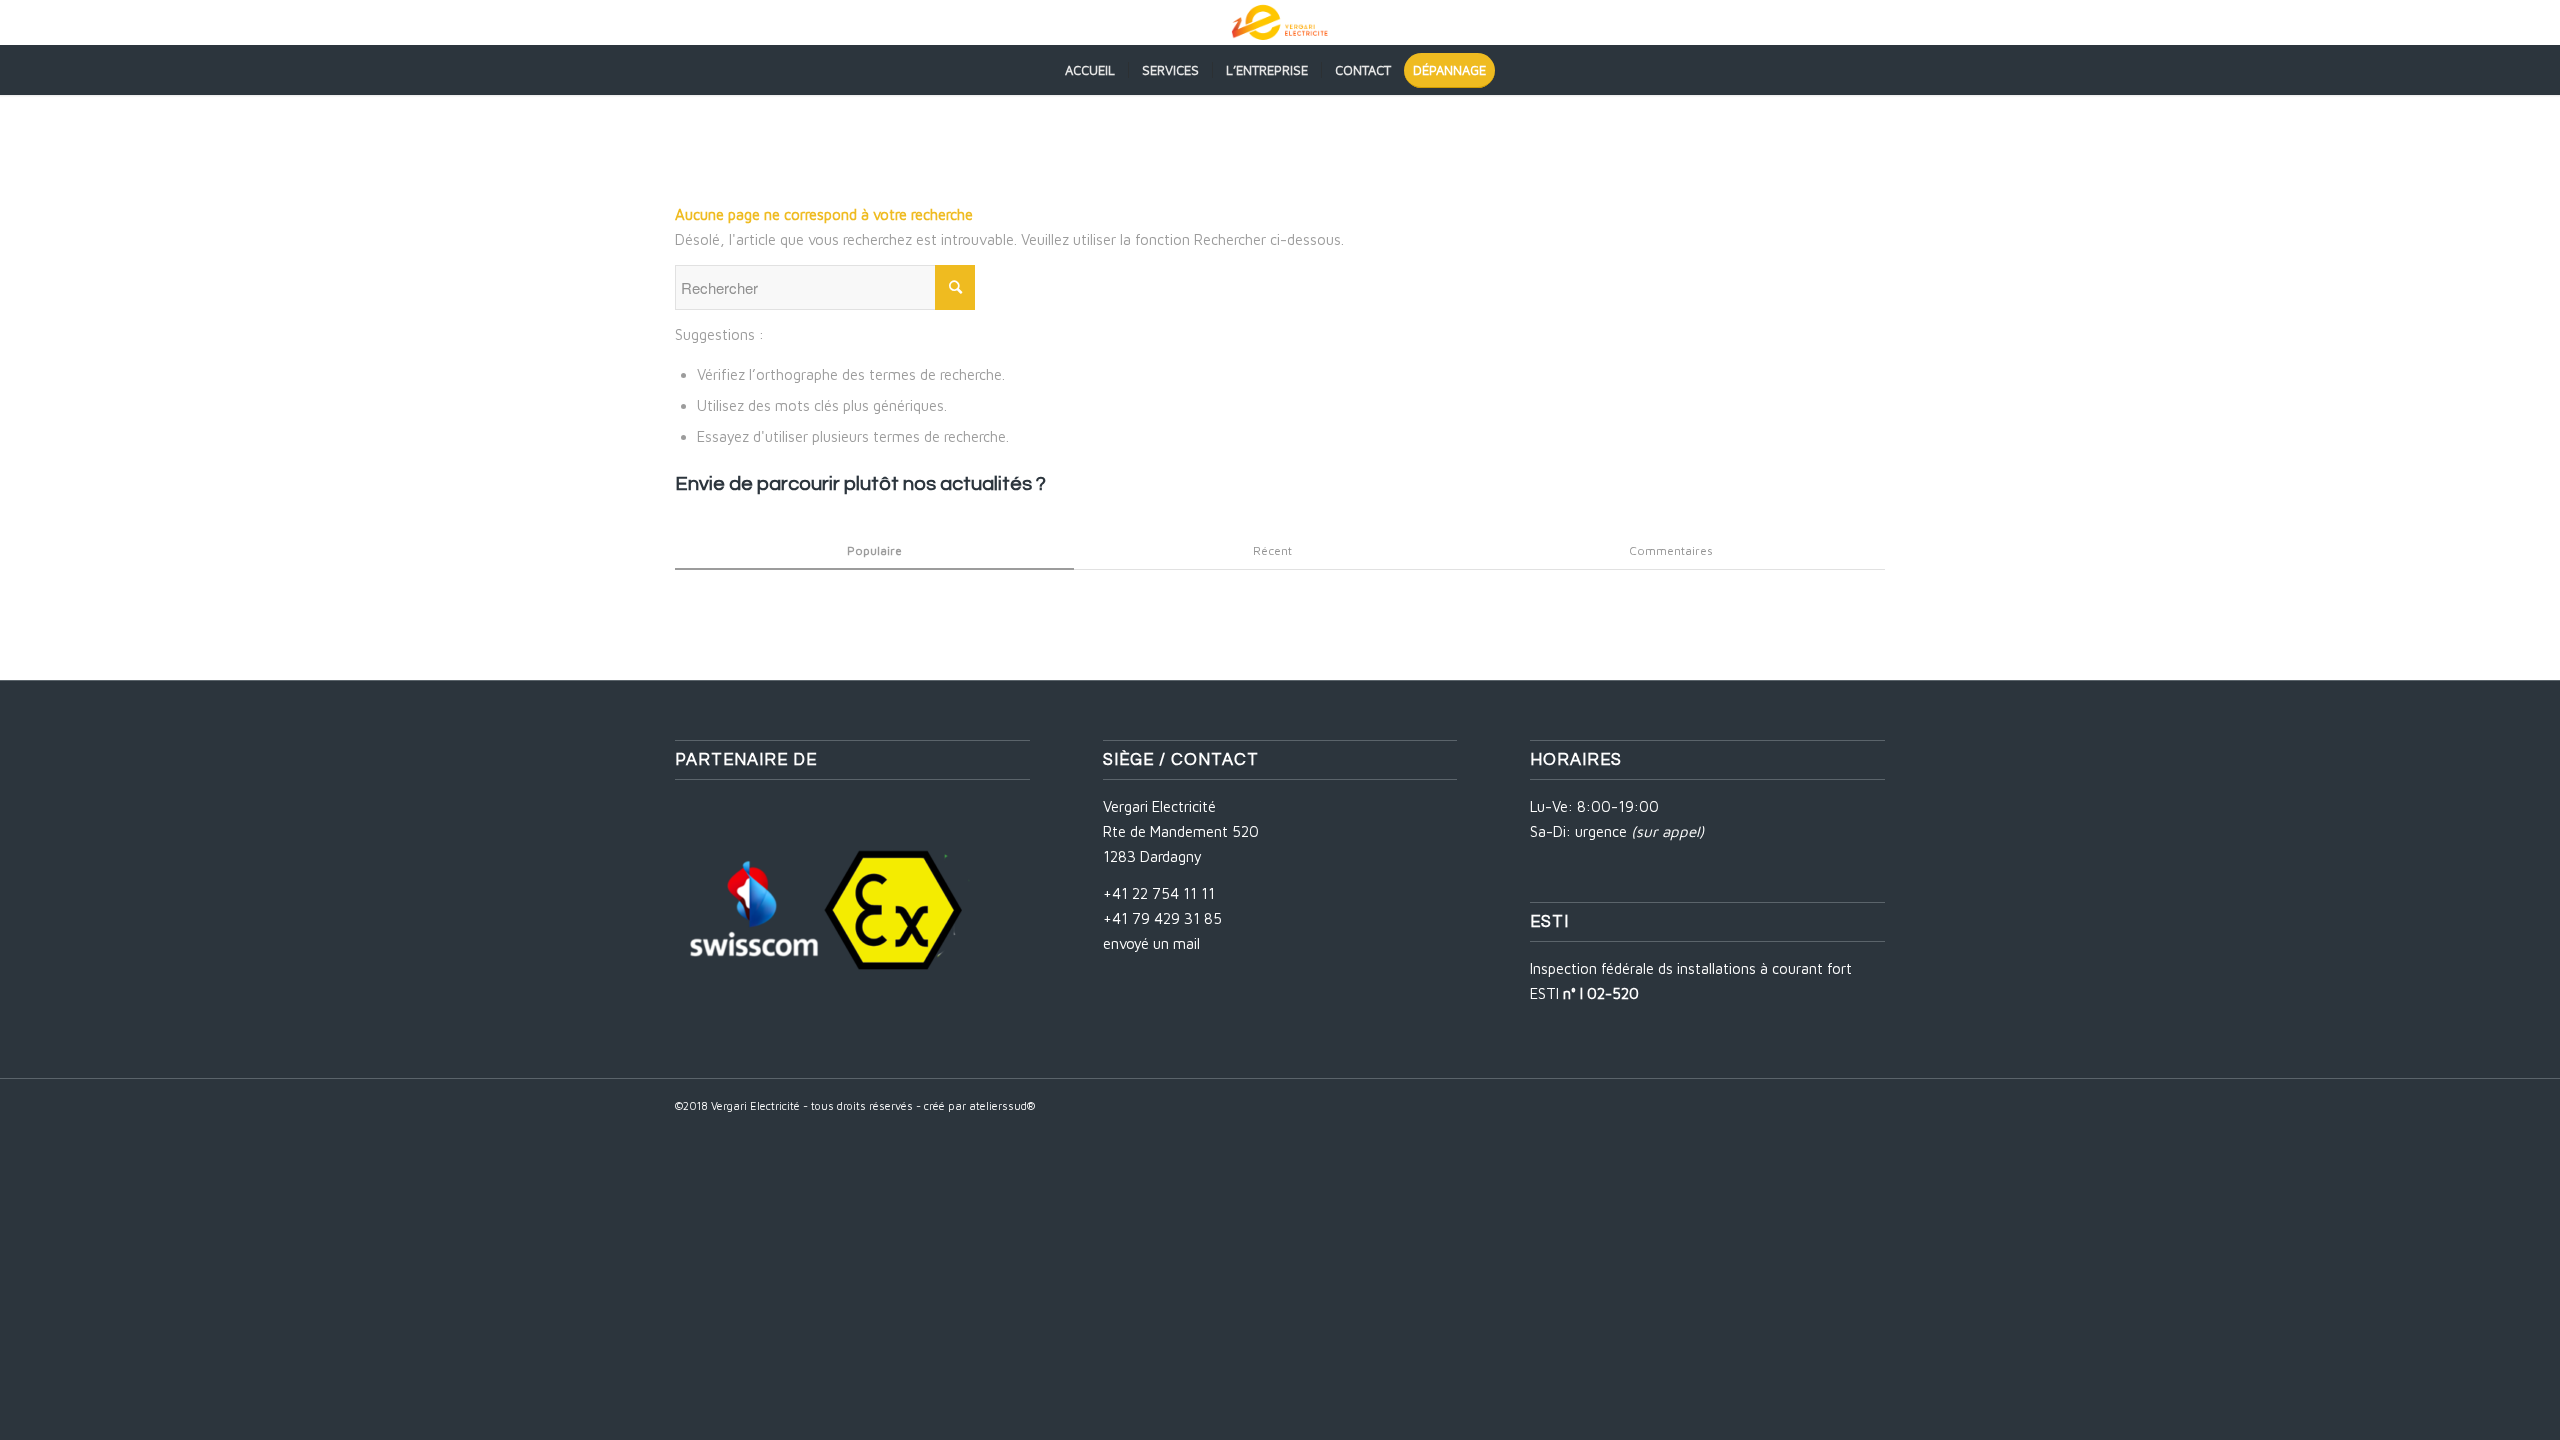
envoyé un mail (1151, 943)
